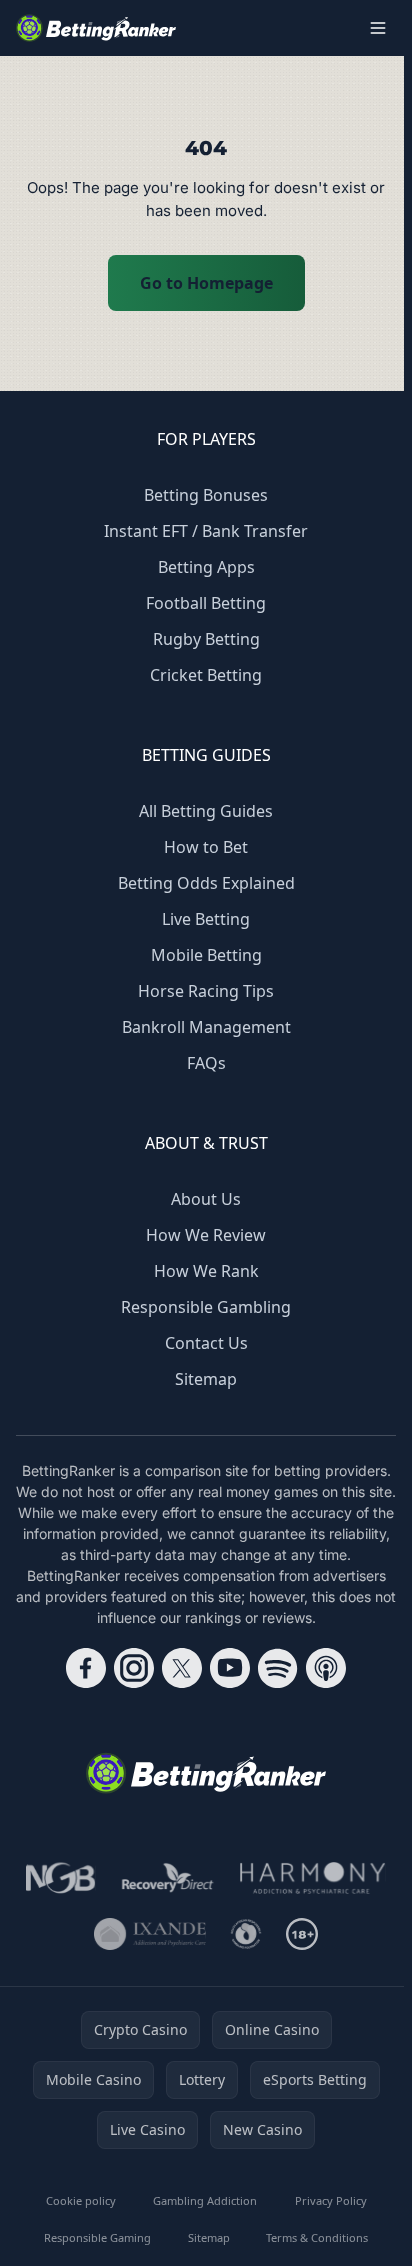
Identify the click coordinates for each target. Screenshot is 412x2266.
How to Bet (206, 847)
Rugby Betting (206, 639)
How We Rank (206, 1271)
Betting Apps (206, 567)
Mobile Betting (206, 955)
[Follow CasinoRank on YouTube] (230, 1668)
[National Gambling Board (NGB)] (61, 1878)
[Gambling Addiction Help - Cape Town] (149, 1934)
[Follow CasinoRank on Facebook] (86, 1668)
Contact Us (206, 1343)
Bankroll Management (206, 1027)
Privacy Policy (331, 2200)
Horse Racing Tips (206, 991)
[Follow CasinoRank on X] (182, 1668)
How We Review (206, 1235)
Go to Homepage (206, 283)
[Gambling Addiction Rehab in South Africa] (313, 1878)
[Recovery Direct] (168, 1878)
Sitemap (206, 1379)
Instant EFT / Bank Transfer (206, 531)
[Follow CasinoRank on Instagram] (134, 1668)
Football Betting (206, 603)
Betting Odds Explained (206, 883)
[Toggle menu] (378, 28)
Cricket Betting (206, 675)
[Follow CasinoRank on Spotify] (278, 1668)
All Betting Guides (206, 811)
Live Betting (206, 919)
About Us (206, 1199)
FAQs (206, 1063)
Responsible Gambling (206, 1307)
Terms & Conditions (317, 2237)
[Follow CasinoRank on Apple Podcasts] (326, 1668)
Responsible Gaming (97, 2237)
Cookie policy (81, 2200)
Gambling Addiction (205, 2200)
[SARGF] (246, 1934)
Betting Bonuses (206, 495)
